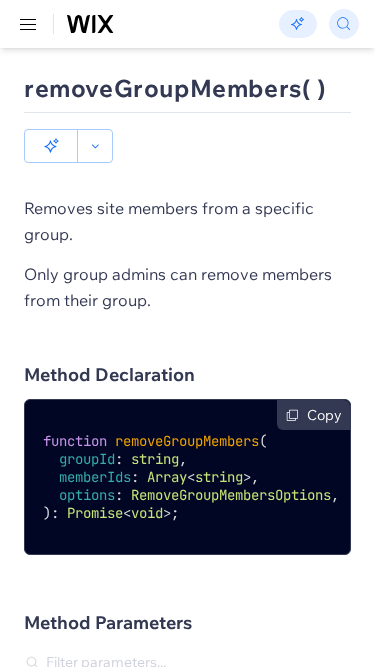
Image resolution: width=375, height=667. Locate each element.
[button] (51, 146)
